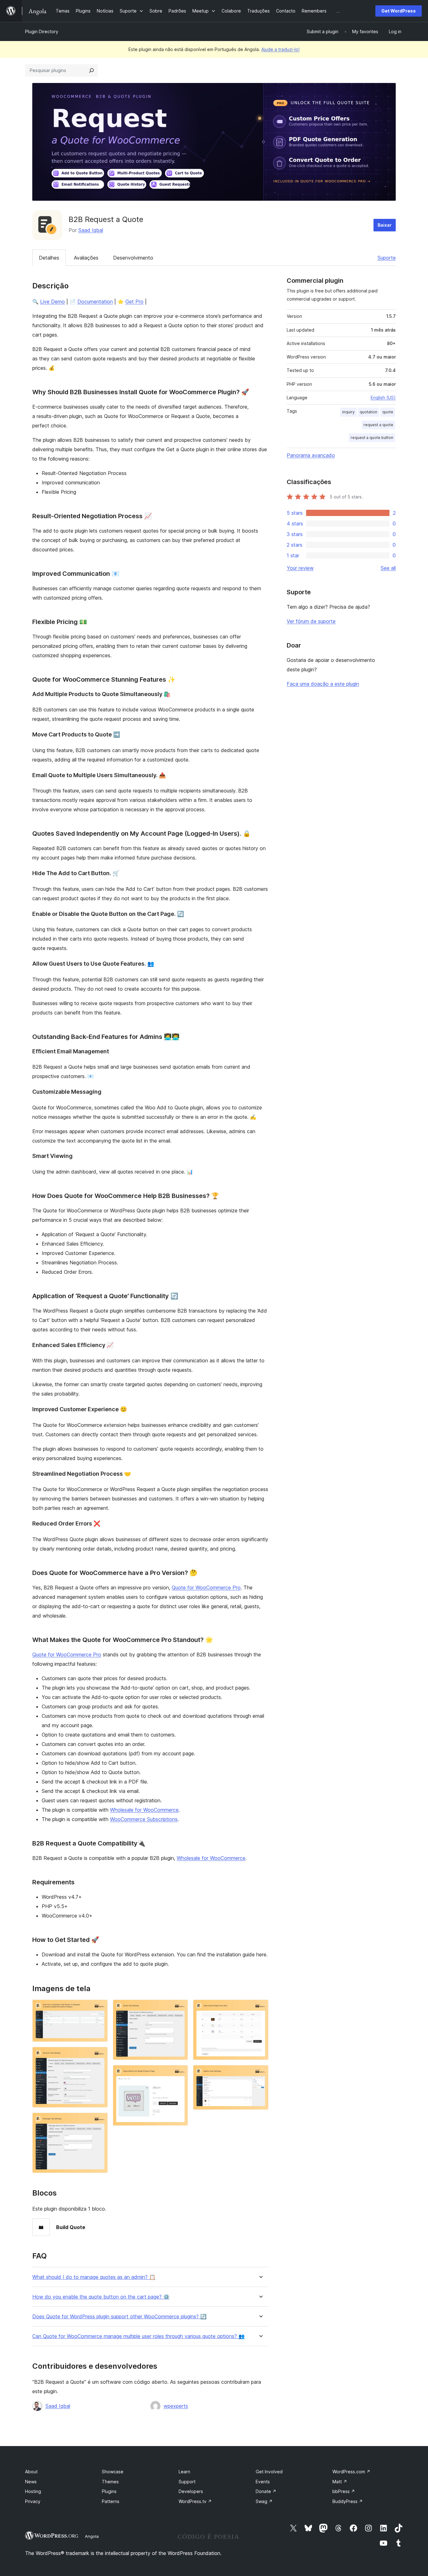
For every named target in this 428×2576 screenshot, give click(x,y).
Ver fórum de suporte (311, 621)
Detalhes (49, 258)
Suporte (387, 258)
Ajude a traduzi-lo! (280, 49)
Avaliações (86, 258)
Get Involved (269, 2472)
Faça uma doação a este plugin (323, 684)
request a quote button (372, 438)
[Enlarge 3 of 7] (99, 2121)
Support (187, 2482)
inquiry (348, 412)
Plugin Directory (42, 31)
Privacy (33, 2501)
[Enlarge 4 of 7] (180, 2008)
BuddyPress (348, 2501)
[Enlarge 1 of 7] (99, 2008)
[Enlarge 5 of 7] (180, 2073)
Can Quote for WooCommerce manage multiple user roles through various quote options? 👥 (138, 2336)
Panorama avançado (311, 455)
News (31, 2482)
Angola (92, 2536)
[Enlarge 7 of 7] (260, 2073)
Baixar (385, 225)
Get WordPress (399, 11)
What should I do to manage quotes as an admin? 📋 (94, 2277)
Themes (110, 2482)
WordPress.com (351, 2472)
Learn (184, 2472)
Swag (264, 2501)
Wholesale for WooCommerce (144, 1810)
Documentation (95, 302)
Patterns (111, 2501)
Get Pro (134, 302)
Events (263, 2482)
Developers (191, 2491)
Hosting (33, 2491)
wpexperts (176, 2406)
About (31, 2472)
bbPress (344, 2491)
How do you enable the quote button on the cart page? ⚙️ (101, 2297)
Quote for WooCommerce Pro (206, 1587)
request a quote (378, 425)
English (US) (383, 397)
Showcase (113, 2472)
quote (388, 412)
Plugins (109, 2491)
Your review (300, 568)
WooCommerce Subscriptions (144, 1819)
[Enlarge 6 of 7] (260, 2008)
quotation (368, 412)
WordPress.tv (195, 2501)
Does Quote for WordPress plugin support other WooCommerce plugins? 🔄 (119, 2317)
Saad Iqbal (91, 230)
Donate (266, 2491)
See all (388, 568)
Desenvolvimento (133, 258)
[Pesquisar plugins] (91, 70)
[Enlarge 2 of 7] (99, 2055)
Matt (340, 2482)
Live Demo (52, 302)
